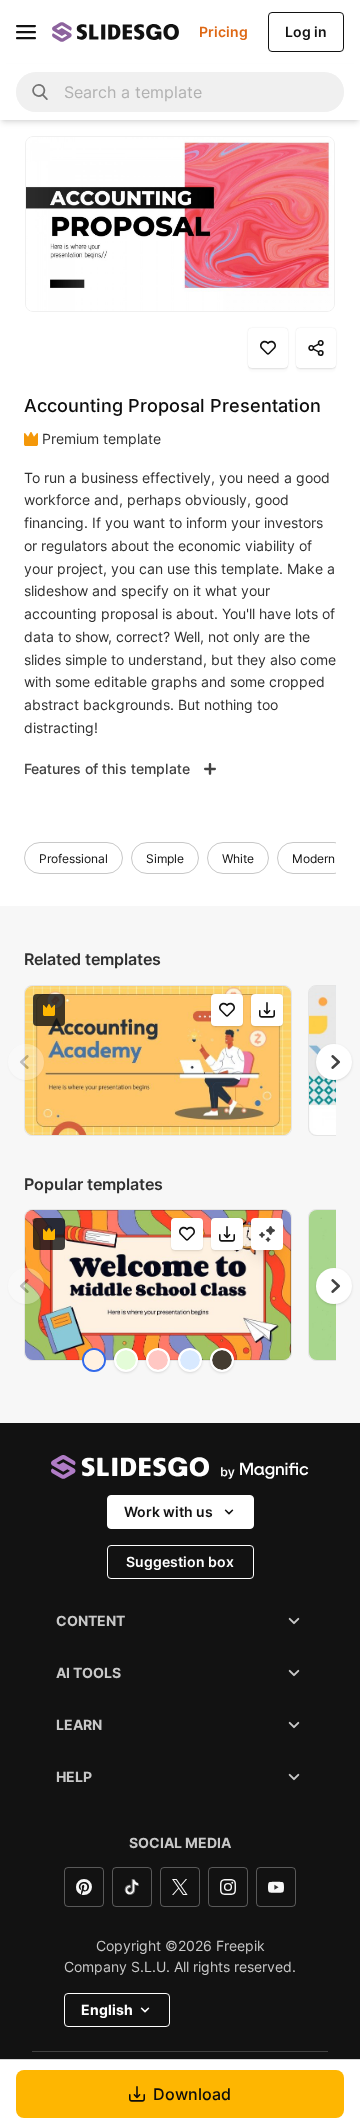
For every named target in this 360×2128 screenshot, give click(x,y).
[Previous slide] (26, 1062)
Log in (306, 31)
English (107, 2009)
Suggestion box (180, 1561)
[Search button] (40, 92)
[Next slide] (334, 1062)
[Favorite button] (268, 348)
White (238, 858)
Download (192, 2094)
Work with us (168, 1511)
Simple (165, 858)
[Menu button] (26, 32)
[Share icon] (316, 348)
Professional (73, 858)
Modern (313, 858)
